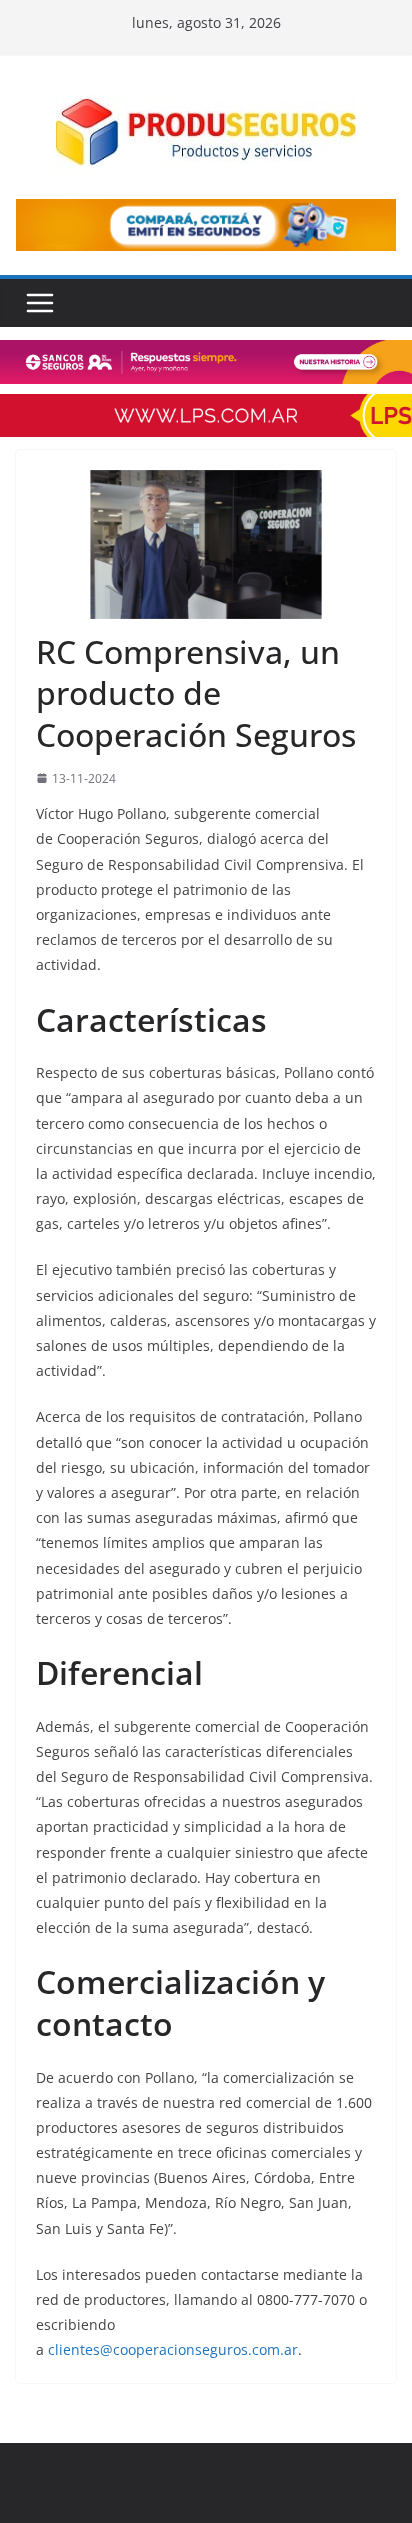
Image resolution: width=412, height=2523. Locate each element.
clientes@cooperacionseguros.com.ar (173, 2349)
